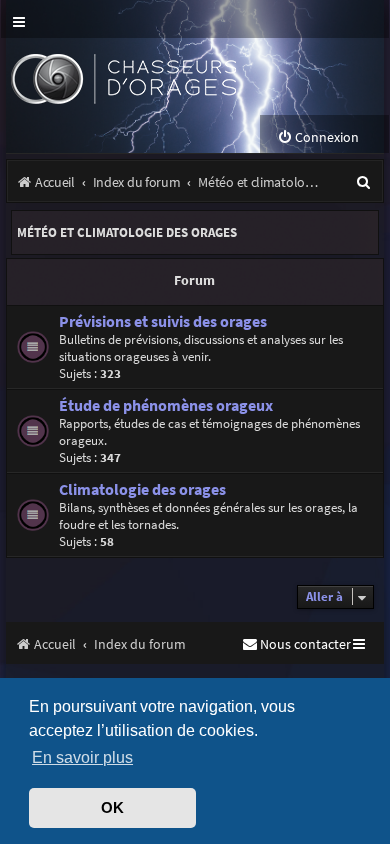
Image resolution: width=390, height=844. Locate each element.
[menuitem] (318, 137)
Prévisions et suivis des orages (163, 321)
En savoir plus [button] (82, 757)
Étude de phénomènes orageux (166, 405)
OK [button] (112, 808)
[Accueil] (158, 76)
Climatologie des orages (142, 489)
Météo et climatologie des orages (127, 232)
